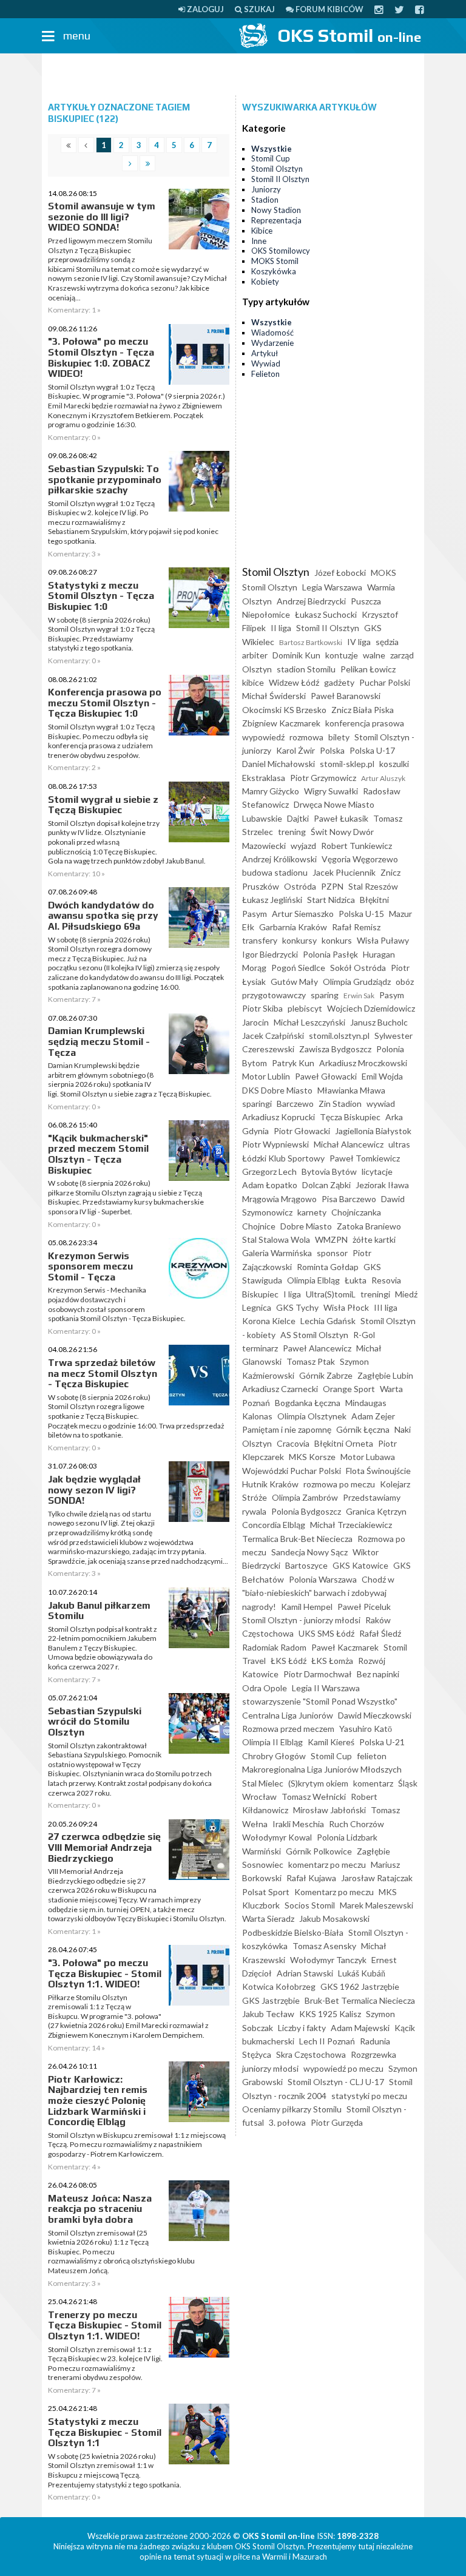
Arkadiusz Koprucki (279, 1117)
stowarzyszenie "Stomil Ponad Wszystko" (320, 1701)
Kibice (262, 231)
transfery (260, 940)
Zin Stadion (340, 1104)
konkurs (337, 940)
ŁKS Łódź (289, 1661)
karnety (312, 1212)
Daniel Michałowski (279, 764)
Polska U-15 (361, 914)
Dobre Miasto (306, 1226)
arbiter (255, 655)
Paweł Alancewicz (317, 1348)
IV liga (359, 642)
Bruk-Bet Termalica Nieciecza (360, 2000)
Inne (259, 241)
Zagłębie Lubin (385, 1375)
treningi (375, 1294)
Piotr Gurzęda (337, 2122)
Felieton (265, 374)
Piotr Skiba (262, 1008)
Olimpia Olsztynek (312, 1416)
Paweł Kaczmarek (345, 1647)
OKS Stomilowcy (281, 251)
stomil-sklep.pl (347, 764)
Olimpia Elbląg (313, 1280)
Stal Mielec (263, 1783)
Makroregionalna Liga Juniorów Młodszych (322, 1769)
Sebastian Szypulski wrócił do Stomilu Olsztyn (95, 1722)
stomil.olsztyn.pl (339, 1036)
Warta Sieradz (268, 1918)
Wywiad (266, 363)
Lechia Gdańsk (328, 1321)
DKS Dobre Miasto (277, 1090)
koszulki (394, 764)
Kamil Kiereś (331, 1742)
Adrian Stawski (305, 1973)
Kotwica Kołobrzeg (279, 1986)
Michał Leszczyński (309, 1022)
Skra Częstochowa (311, 2054)
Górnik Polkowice (319, 1851)
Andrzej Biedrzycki (311, 601)
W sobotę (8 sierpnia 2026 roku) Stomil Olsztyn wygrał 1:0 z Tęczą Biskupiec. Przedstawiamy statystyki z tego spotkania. (101, 634)
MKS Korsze (312, 1457)
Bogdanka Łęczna (308, 1403)
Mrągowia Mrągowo (279, 1199)
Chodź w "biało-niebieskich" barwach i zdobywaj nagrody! (318, 1593)
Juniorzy (266, 189)
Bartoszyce (306, 1565)
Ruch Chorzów (356, 1824)
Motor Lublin (266, 1076)
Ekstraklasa (264, 778)
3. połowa (287, 2122)
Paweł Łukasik (341, 818)
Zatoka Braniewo (369, 1226)
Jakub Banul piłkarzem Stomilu (99, 1611)
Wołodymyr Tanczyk (328, 1960)
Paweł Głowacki (326, 1076)
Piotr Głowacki (302, 1131)
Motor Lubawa (368, 1457)
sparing (325, 995)
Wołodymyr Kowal (277, 1837)
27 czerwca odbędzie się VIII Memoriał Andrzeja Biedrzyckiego (104, 1847)
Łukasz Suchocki (326, 614)
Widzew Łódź (294, 682)
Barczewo (295, 1104)
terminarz (260, 1348)
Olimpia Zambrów (305, 1497)
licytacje (377, 1171)
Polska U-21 (382, 1742)
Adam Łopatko (270, 1185)
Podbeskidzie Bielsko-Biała (293, 1932)
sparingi (257, 1104)
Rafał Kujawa (311, 1878)
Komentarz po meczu (334, 1892)
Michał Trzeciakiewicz (351, 1525)
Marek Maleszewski (377, 1905)
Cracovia (293, 1443)
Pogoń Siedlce (298, 968)
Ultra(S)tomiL (331, 1294)
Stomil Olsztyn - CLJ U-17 (336, 2082)
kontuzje (342, 655)
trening (292, 832)
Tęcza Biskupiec (350, 1117)
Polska (332, 750)
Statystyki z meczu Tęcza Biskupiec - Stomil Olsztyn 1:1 (105, 2432)
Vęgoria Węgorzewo (360, 859)
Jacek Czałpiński (273, 1036)
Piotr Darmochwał (318, 1674)
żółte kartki (374, 1239)
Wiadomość (272, 333)
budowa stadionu (275, 872)
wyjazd (303, 846)
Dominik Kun (296, 655)
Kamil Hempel (307, 1607)
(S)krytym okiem (318, 1783)
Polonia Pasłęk (330, 954)
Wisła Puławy (383, 940)
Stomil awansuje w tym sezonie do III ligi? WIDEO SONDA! (102, 217)
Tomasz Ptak (311, 1361)
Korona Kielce (269, 1321)
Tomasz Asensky (324, 1946)
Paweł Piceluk (364, 1607)
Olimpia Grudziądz (357, 982)
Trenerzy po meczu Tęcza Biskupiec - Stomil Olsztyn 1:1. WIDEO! (105, 2325)
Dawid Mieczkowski (375, 1715)
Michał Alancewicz (349, 1144)
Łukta (356, 1280)
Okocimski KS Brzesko (284, 710)
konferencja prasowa (365, 723)
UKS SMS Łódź (326, 1633)
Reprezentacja (276, 220)
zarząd (402, 655)
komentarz (373, 1783)
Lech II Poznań (327, 2041)
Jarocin (255, 1022)
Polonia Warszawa (323, 1579)
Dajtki (298, 818)
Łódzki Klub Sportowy (283, 1158)
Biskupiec (260, 1294)
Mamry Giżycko (271, 791)
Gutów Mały (294, 982)
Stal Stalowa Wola (276, 1239)
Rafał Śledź (380, 1633)
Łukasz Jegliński (272, 900)
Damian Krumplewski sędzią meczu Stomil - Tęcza (99, 1041)
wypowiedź (263, 737)
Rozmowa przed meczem (288, 1729)
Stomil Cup (271, 158)
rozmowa (306, 737)
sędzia (387, 642)
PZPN (332, 886)
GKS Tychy (297, 1307)
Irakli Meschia (298, 1824)
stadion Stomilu (306, 669)
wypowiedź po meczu (343, 2068)
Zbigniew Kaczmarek (281, 723)
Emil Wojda (382, 1076)
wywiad (381, 1104)
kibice (253, 682)
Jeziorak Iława (382, 1185)
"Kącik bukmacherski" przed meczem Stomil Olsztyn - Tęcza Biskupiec (98, 1154)
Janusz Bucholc (379, 1022)
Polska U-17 (372, 750)
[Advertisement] (233, 75)
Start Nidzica (331, 900)
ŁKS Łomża (332, 1661)
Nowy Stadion (276, 210)
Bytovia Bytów (329, 1171)
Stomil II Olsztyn (280, 179)
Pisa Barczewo (349, 1199)
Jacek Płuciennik (344, 872)
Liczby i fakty (302, 2028)
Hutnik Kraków (270, 1484)
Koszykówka (274, 271)
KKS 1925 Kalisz (330, 2014)
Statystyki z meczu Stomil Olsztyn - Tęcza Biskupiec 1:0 (101, 596)
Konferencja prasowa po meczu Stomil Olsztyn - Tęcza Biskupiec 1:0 (105, 703)
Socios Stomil (310, 1905)
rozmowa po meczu (339, 1484)
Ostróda (300, 886)
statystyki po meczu (369, 2096)
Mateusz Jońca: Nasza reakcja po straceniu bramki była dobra (100, 2209)
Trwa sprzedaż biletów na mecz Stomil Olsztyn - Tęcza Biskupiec (103, 1373)
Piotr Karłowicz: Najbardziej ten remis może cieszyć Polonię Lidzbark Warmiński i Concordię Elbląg (98, 2101)
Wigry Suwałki (331, 791)
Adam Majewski (360, 2028)
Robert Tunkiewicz (356, 846)
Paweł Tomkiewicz (365, 1158)
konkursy (299, 940)
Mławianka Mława (351, 1090)
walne (374, 655)
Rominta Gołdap (328, 1267)
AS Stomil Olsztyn (314, 1335)
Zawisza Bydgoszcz (335, 1049)
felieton (372, 1756)
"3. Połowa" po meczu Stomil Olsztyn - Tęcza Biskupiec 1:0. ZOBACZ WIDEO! (101, 357)
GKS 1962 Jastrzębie (360, 1986)
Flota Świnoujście (378, 1471)
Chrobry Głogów (274, 1756)
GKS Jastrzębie (271, 2000)
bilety (339, 737)
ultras (399, 1144)
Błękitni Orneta (344, 1443)
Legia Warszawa (332, 587)
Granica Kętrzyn (376, 1511)
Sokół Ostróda (358, 968)
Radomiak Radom (274, 1647)
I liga (292, 1294)
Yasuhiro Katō (366, 1729)
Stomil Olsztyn (277, 169)
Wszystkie (272, 149)
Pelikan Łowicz (368, 669)
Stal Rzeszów (373, 886)
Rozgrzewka (373, 2054)
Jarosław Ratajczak (377, 1878)
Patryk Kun (293, 1063)
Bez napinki (378, 1674)
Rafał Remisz (356, 927)
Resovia (386, 1280)
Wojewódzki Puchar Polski (292, 1471)
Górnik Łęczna (363, 1429)
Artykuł (265, 353)
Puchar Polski (385, 682)
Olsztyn (257, 669)
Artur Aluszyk (383, 778)
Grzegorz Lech (269, 1171)
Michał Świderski (274, 696)
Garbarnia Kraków (293, 927)
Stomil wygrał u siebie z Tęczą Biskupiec (103, 805)
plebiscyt (305, 1008)
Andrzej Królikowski (279, 859)
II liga (281, 628)
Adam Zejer (373, 1416)
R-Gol (364, 1335)
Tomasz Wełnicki (314, 1797)
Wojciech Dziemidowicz (371, 1008)
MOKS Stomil (275, 261)
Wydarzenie (272, 343)
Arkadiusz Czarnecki (280, 1389)
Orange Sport (349, 1389)
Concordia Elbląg (274, 1525)
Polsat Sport (266, 1892)
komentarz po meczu (327, 1864)
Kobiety (265, 282)
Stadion (265, 200)
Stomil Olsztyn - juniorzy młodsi (301, 1620)
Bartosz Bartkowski (311, 642)
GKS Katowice (360, 1565)
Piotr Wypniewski (275, 1144)
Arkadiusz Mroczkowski (363, 1063)
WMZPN (331, 1239)
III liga (386, 1307)
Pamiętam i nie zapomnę (287, 1429)
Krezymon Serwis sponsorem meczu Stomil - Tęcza (90, 1266)
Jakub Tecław (268, 2014)
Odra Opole (265, 1688)
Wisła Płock (346, 1307)
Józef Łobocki (340, 573)
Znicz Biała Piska (363, 710)
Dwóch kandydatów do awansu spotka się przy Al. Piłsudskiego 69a (103, 916)
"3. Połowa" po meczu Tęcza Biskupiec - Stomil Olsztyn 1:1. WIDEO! (105, 1973)
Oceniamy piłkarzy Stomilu (292, 2109)
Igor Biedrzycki (270, 954)
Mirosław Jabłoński (329, 1810)
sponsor (332, 1253)
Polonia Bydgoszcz (306, 1511)
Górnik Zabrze (326, 1375)
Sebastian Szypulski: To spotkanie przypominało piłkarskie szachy (105, 479)
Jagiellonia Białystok (373, 1131)
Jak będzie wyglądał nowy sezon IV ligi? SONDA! (94, 1490)
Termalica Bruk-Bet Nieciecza (297, 1539)
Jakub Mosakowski (334, 1918)
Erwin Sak (359, 996)
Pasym (392, 995)
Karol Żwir (295, 750)
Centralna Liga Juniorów (288, 1715)
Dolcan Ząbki (326, 1185)
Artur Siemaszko (303, 914)
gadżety (339, 682)
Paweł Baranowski (346, 696)
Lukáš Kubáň (362, 1973)
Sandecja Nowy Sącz (309, 1552)
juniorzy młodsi (270, 2068)
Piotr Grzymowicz (323, 778)
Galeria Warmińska (277, 1253)
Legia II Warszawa (326, 1688)
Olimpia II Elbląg (272, 1742)
